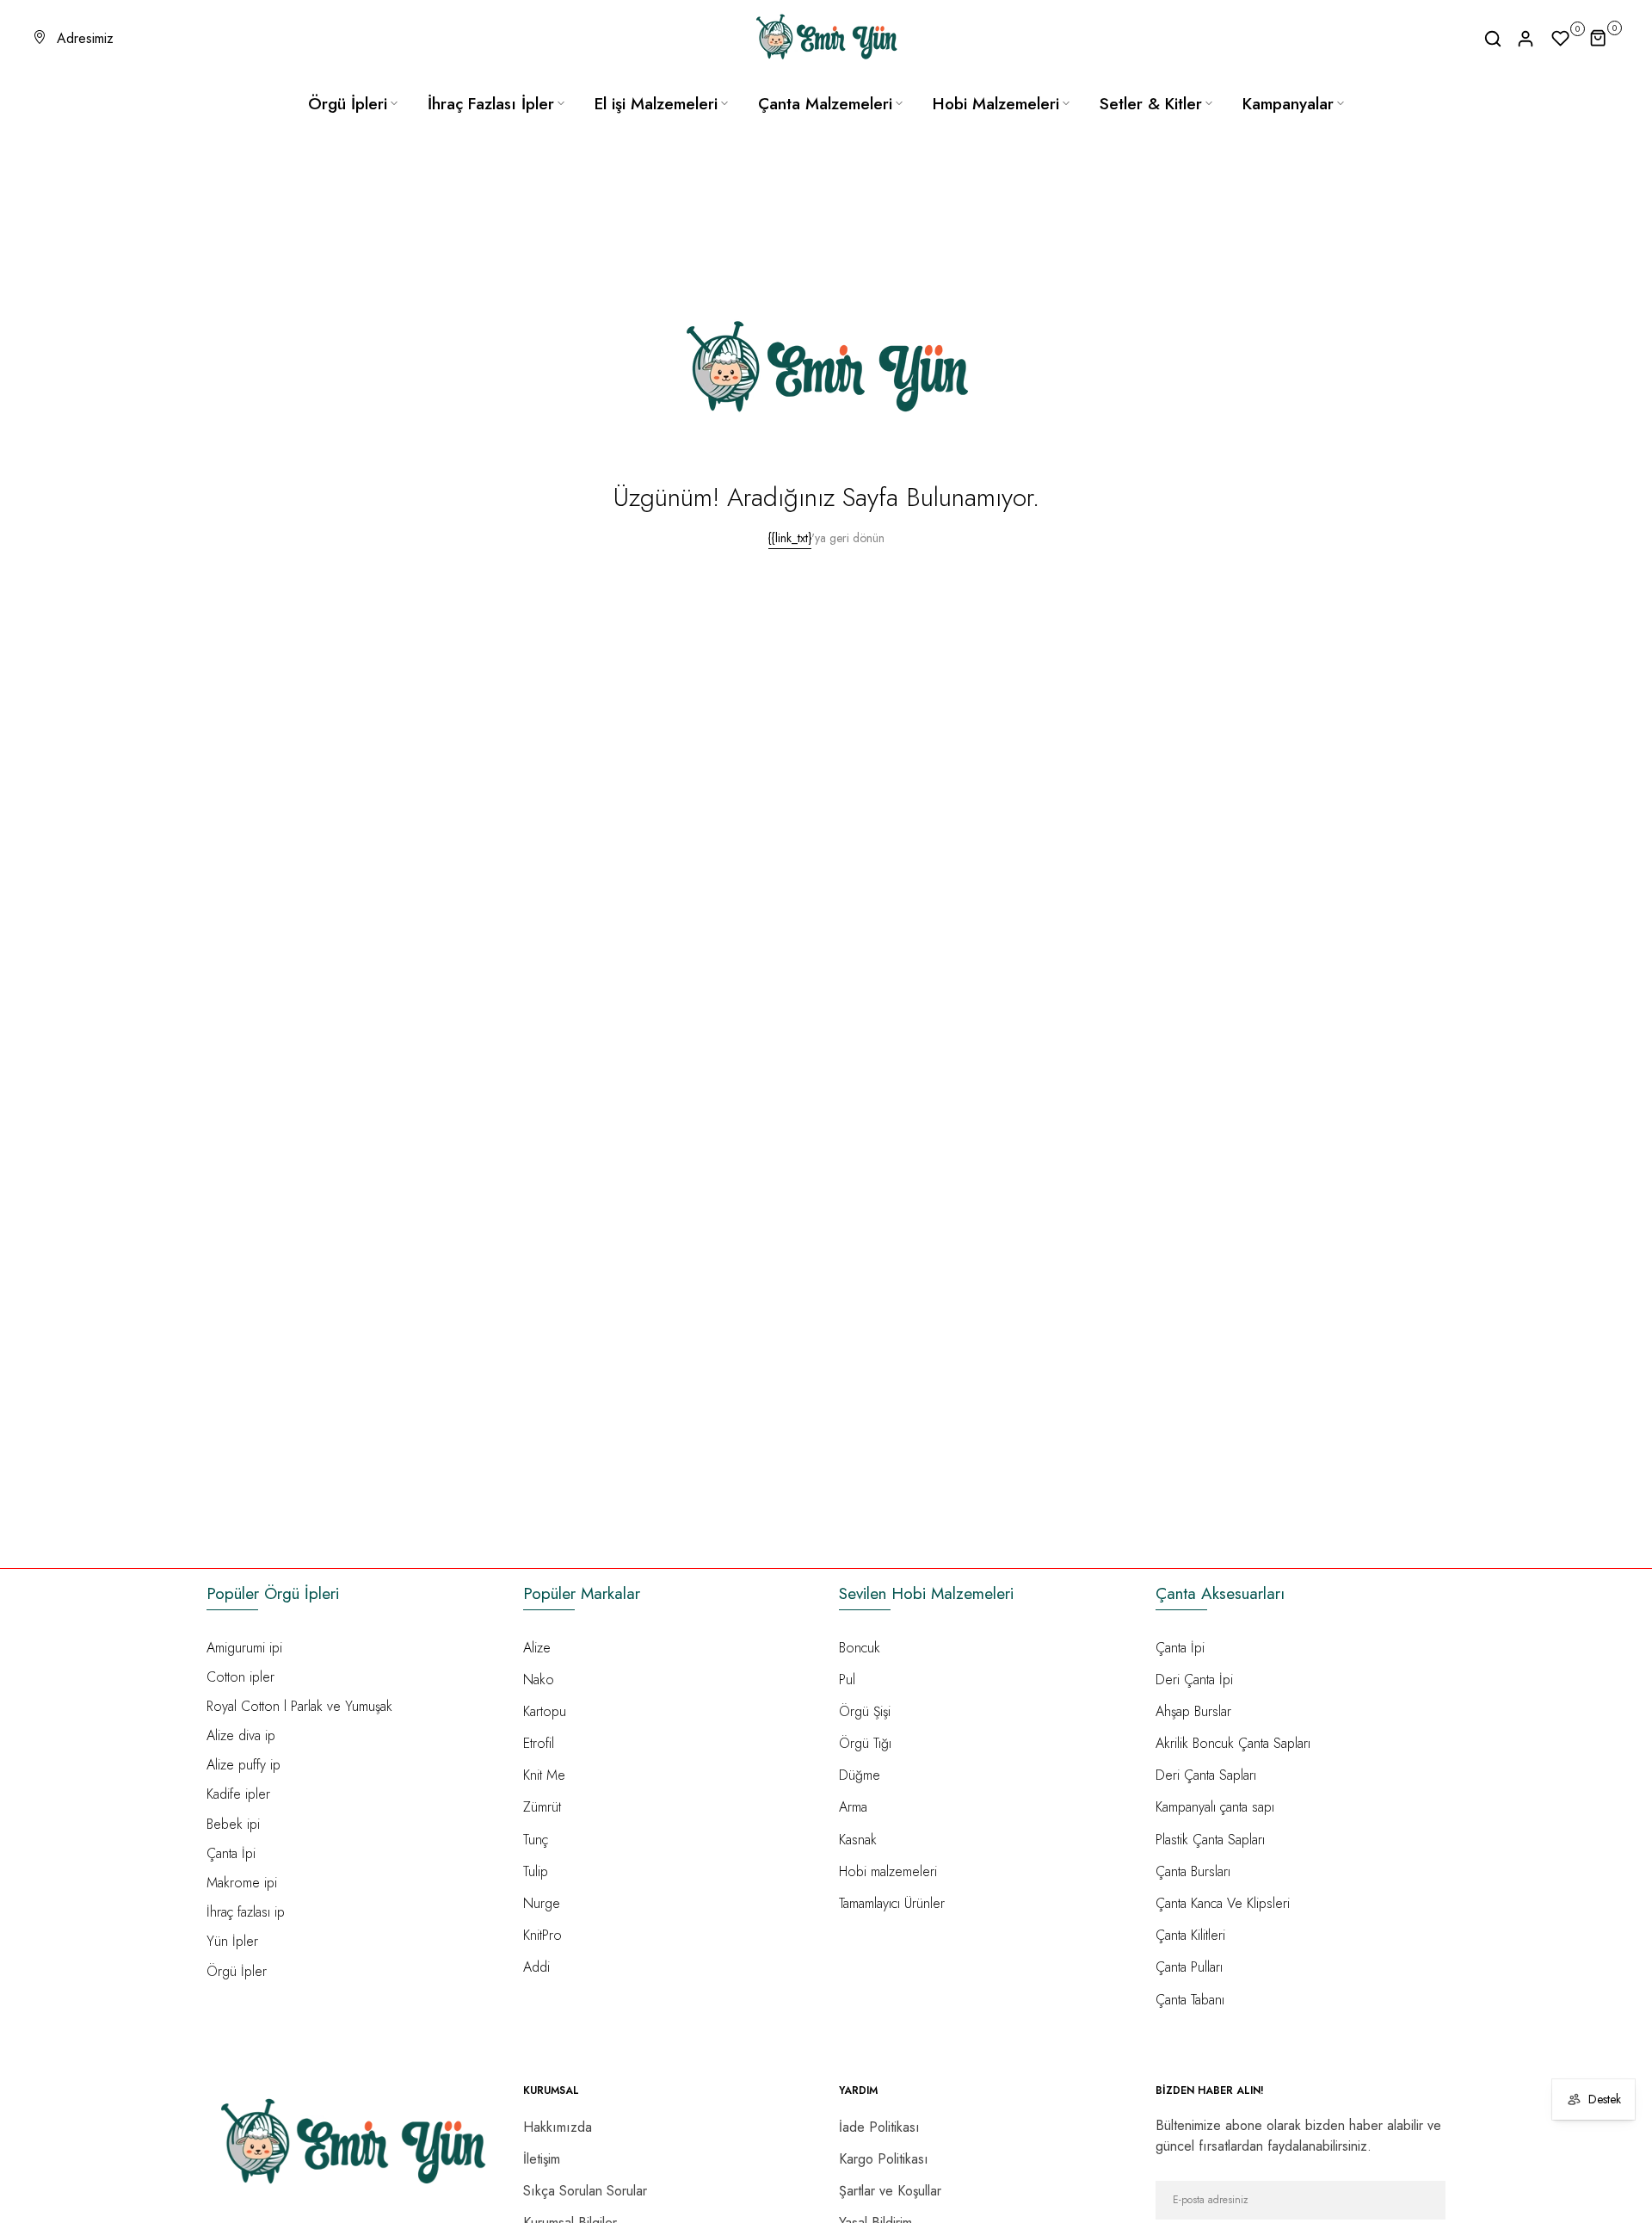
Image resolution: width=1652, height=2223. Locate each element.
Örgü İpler (237, 1971)
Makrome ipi (242, 1883)
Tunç (536, 1840)
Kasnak (858, 1840)
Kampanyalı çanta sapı (1215, 1807)
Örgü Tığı (865, 1743)
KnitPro (542, 1935)
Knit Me (544, 1775)
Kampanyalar (1288, 104)
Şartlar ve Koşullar (890, 2191)
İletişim (542, 2159)
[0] (1561, 39)
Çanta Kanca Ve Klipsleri (1223, 1903)
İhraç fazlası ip (246, 1912)
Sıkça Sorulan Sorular (585, 2191)
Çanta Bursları (1193, 1871)
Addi (536, 1967)
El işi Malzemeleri (656, 104)
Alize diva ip (241, 1735)
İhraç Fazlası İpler (491, 104)
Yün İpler (232, 1941)
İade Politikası (879, 2127)
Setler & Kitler (1151, 104)
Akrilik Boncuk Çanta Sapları (1233, 1743)
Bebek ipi (233, 1824)
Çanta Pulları (1189, 1967)
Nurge (542, 1903)
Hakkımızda (558, 2127)
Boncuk (860, 1648)
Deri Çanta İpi (1194, 1680)
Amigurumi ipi (244, 1648)
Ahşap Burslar (1193, 1711)
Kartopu (545, 1711)
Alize (537, 1648)
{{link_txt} (790, 538)
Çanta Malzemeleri (825, 104)
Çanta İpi (231, 1853)
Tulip (536, 1871)
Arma (853, 1807)
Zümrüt (542, 1807)
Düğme (860, 1775)
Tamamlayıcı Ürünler (892, 1903)
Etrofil (539, 1743)
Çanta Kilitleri (1190, 1935)
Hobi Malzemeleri (996, 104)
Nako (539, 1680)
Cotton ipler (240, 1677)
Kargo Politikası (884, 2159)
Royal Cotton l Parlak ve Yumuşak (299, 1706)
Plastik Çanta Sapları (1210, 1840)
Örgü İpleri (348, 104)
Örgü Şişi (865, 1711)
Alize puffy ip (243, 1765)
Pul (847, 1680)
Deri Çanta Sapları (1206, 1775)
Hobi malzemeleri (888, 1871)
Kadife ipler (238, 1794)
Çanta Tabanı (1190, 2000)
